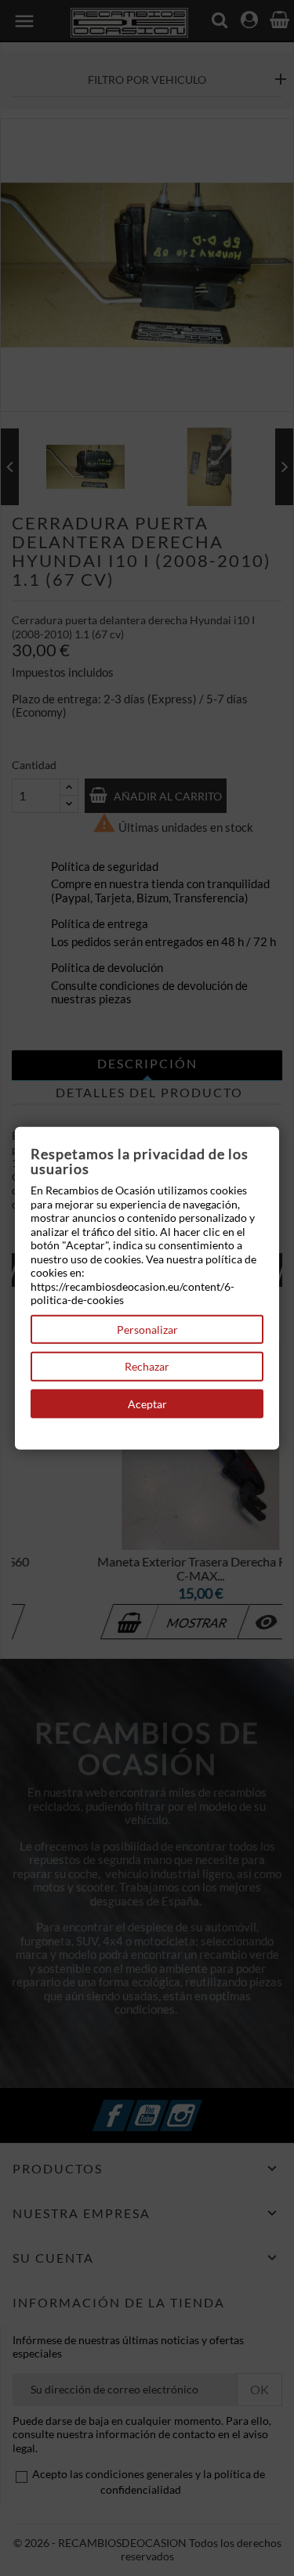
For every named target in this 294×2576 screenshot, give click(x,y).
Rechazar (147, 1366)
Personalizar (147, 1329)
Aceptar (147, 1403)
